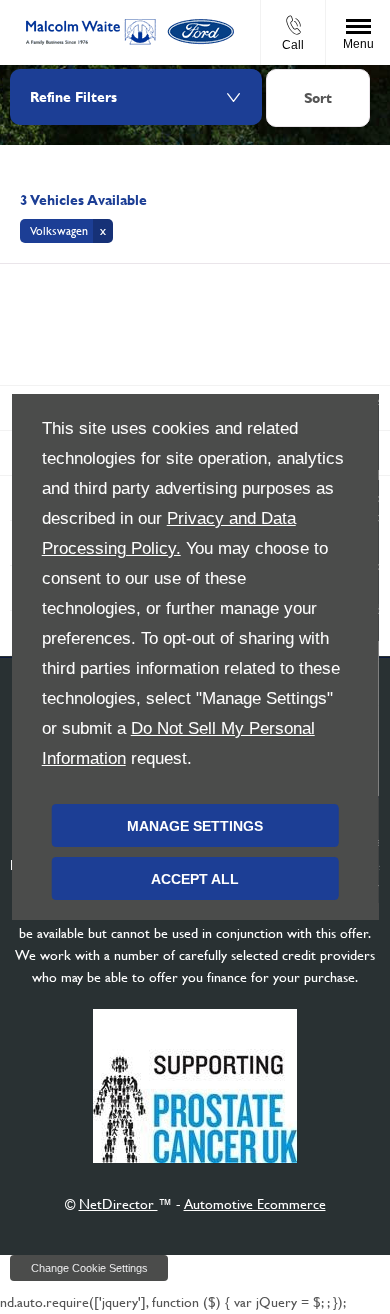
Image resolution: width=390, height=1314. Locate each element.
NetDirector (118, 1204)
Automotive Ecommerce (255, 1204)
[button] (66, 231)
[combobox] (318, 101)
